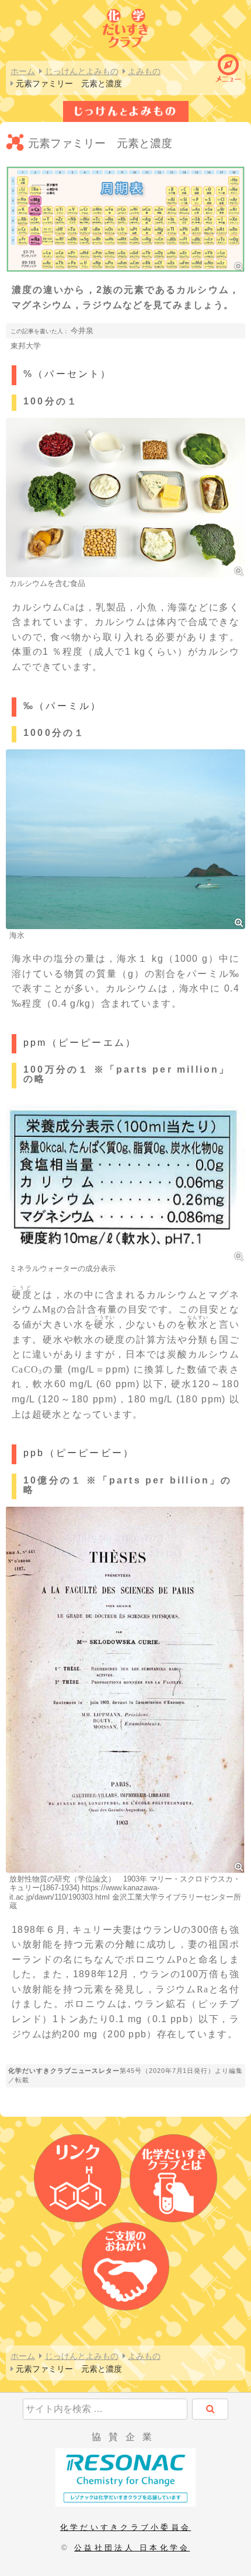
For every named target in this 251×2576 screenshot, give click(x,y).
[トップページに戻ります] (125, 27)
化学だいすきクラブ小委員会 (125, 2527)
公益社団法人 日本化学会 (132, 2548)
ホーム (23, 71)
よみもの (144, 71)
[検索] (210, 2409)
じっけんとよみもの (82, 71)
